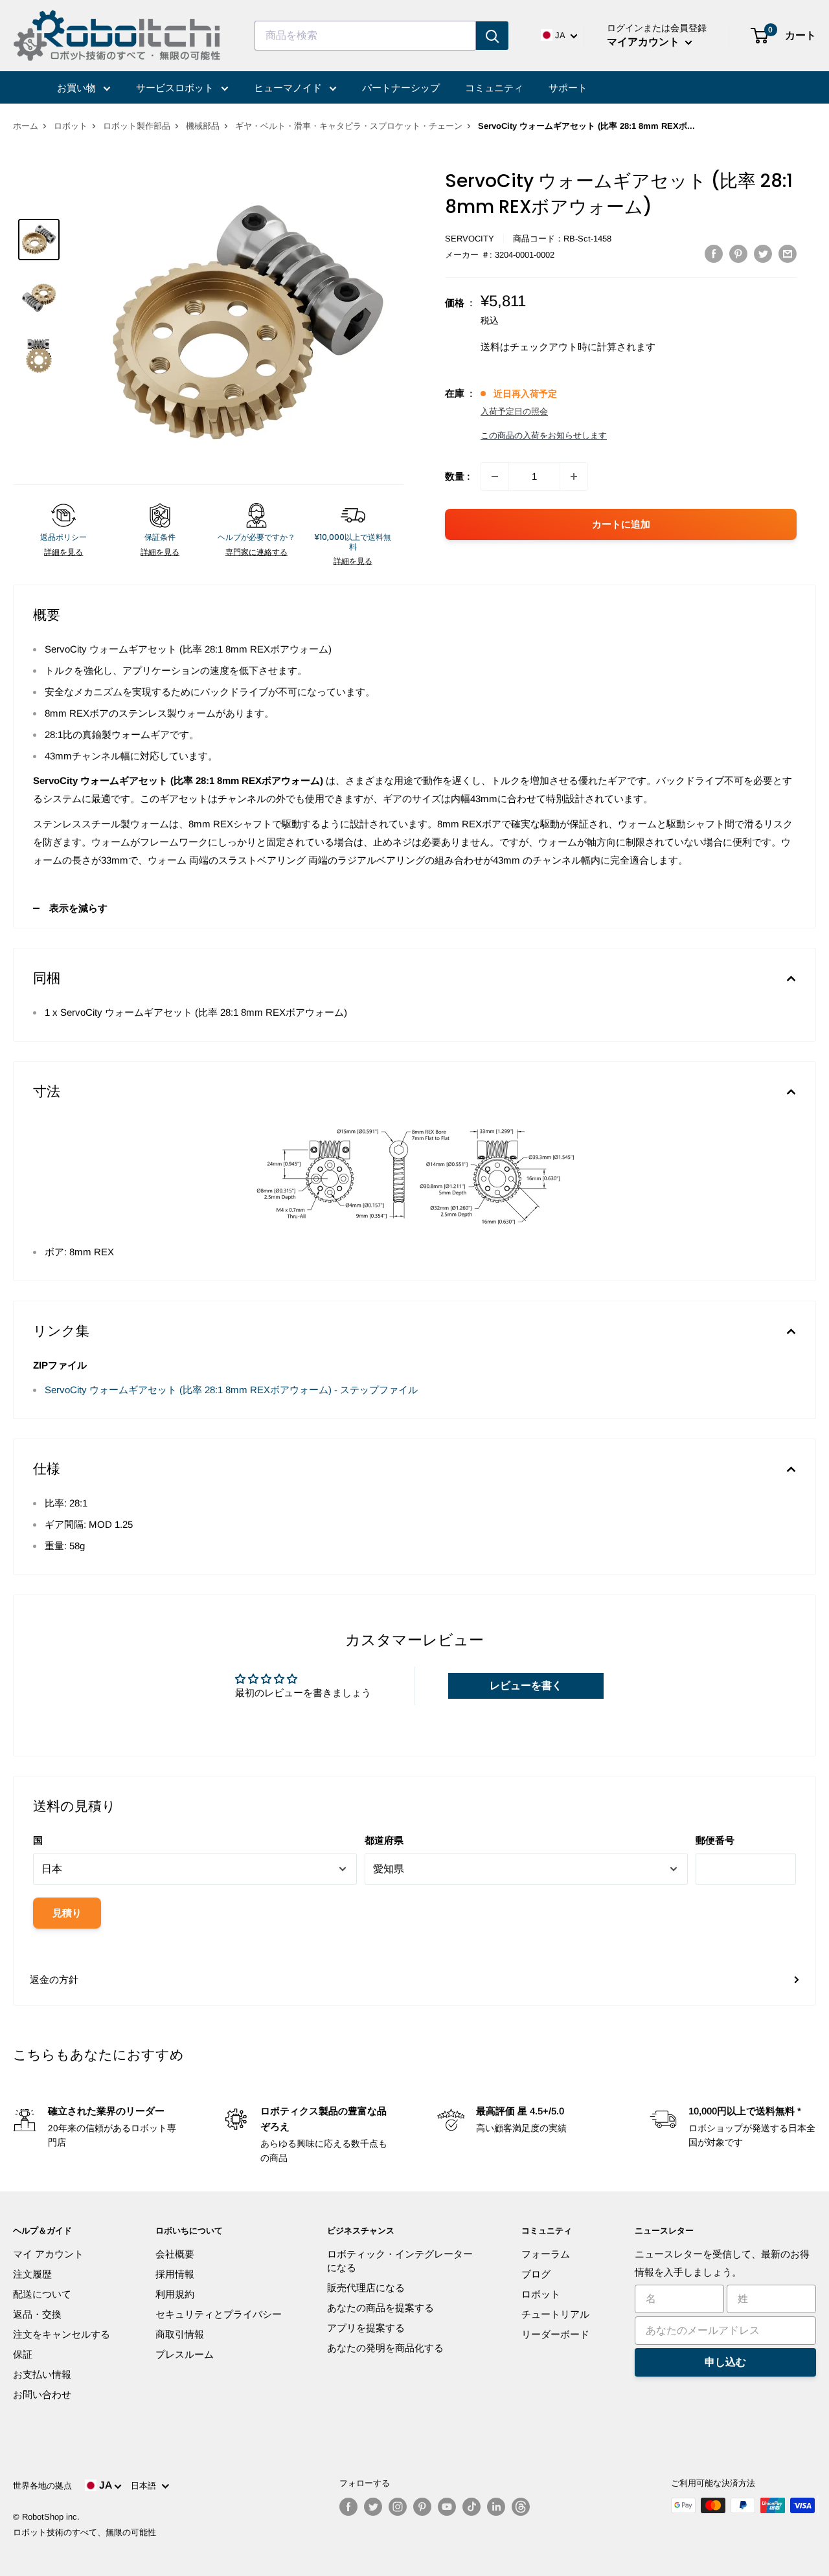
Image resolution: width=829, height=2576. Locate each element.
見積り (67, 1913)
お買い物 (78, 88)
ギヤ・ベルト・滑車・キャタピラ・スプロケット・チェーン (349, 126)
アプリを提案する (366, 2328)
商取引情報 (180, 2334)
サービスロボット (176, 88)
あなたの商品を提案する (380, 2308)
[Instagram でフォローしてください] (398, 2507)
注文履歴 (32, 2274)
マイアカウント (644, 42)
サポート (568, 88)
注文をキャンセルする (62, 2334)
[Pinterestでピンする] (738, 253)
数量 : (458, 476)
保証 (23, 2354)
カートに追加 (621, 524)
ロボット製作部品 (137, 126)
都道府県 (384, 1840)
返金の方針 (54, 1979)
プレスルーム (185, 2354)
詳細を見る (63, 552)
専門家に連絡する (256, 552)
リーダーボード (555, 2334)
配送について (42, 2294)
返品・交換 (37, 2314)
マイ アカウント (48, 2254)
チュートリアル (555, 2314)
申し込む (725, 2362)
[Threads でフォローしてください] (521, 2507)
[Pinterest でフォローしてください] (422, 2507)
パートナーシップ (401, 88)
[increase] (574, 476)
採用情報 (175, 2274)
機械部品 (203, 126)
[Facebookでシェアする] (714, 253)
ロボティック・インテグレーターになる (400, 2261)
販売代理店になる (366, 2288)
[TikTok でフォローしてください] (471, 2507)
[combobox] (365, 36)
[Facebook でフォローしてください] (348, 2507)
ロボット (71, 126)
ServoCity (470, 239)
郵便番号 (715, 1840)
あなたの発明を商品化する (385, 2348)
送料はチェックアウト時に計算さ (553, 347)
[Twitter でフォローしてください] (373, 2507)
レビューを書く (526, 1686)
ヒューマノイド (289, 88)
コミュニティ (494, 88)
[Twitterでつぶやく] (763, 253)
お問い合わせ (42, 2394)
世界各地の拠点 (42, 2486)
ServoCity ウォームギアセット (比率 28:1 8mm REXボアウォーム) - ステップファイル (231, 1390)
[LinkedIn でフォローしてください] (496, 2507)
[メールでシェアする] (788, 253)
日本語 (146, 2486)
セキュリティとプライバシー (219, 2314)
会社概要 (175, 2254)
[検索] (492, 36)
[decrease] (495, 476)
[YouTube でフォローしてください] (447, 2507)
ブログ (536, 2274)
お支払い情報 (42, 2374)
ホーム (26, 126)
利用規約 (175, 2294)
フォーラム (546, 2254)
